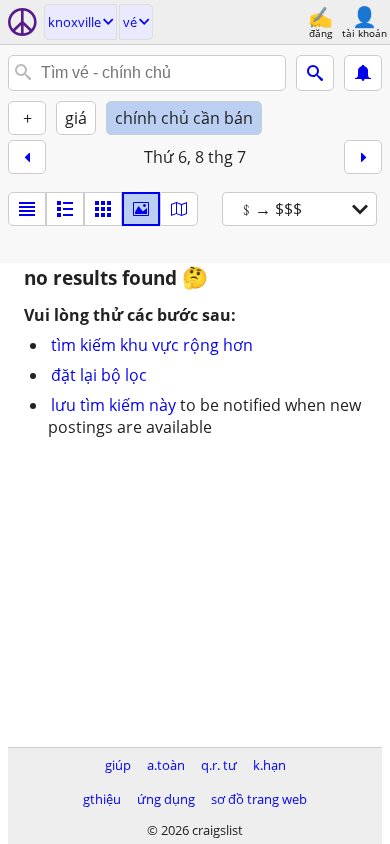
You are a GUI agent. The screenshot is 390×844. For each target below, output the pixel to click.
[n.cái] (65, 209)
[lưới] (103, 209)
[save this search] (363, 73)
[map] (179, 209)
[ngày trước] (27, 157)
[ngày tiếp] (363, 157)
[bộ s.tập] (141, 209)
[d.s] (27, 209)
